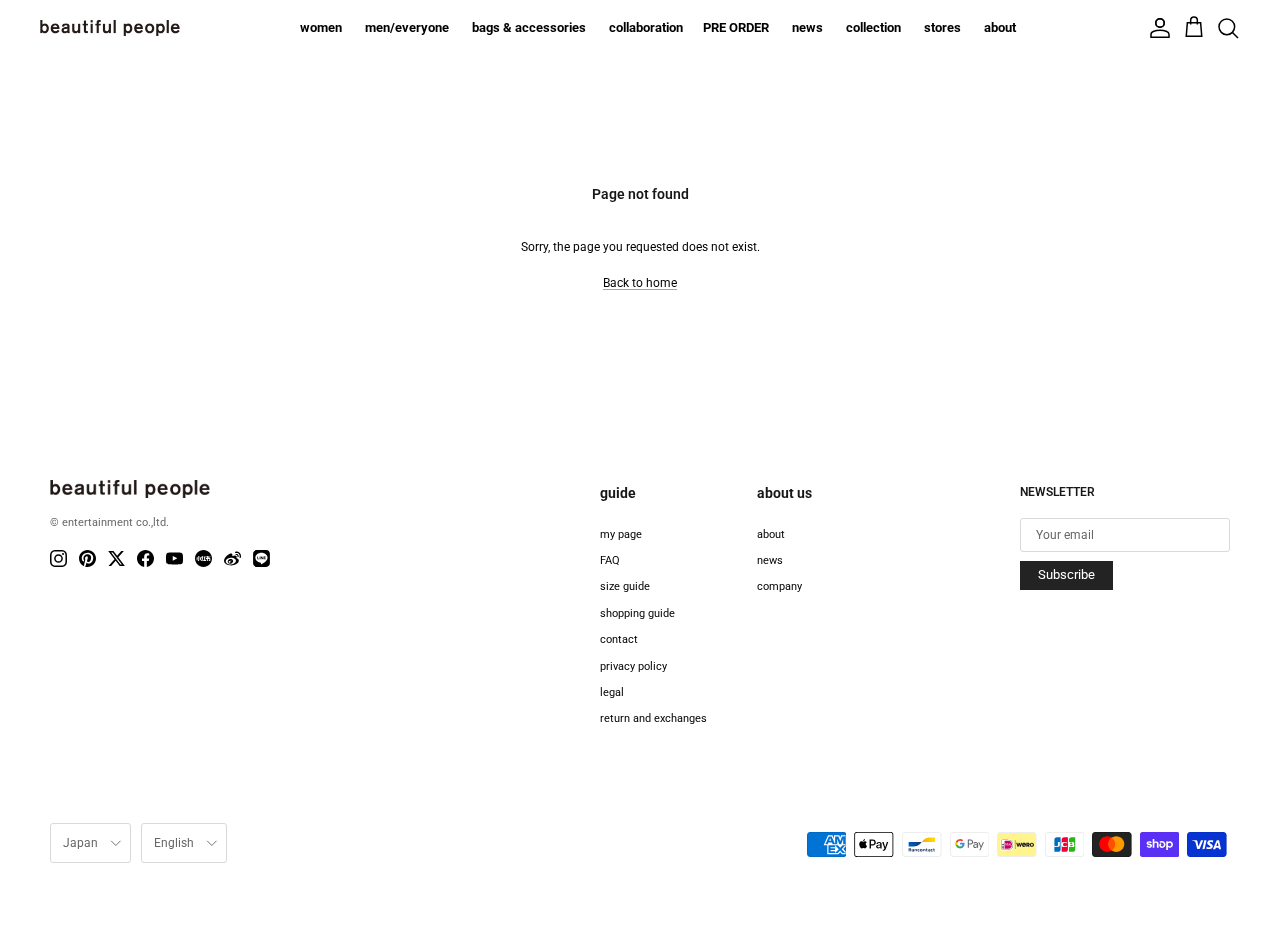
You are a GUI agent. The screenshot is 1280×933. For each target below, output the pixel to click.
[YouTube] (174, 558)
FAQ (610, 560)
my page (621, 534)
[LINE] (261, 558)
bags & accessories (529, 27)
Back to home (640, 283)
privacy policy (633, 666)
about (1000, 27)
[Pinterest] (87, 558)
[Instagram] (58, 558)
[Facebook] (145, 558)
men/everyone (407, 27)
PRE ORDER (736, 27)
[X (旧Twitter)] (116, 558)
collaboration (646, 27)
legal (612, 692)
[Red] (203, 558)
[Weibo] (232, 558)
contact (619, 639)
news (807, 27)
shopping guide (637, 613)
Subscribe (1066, 574)
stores (942, 27)
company (779, 586)
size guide (625, 586)
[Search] (1228, 28)
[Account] (1160, 28)
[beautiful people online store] (110, 28)
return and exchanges (653, 718)
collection (873, 27)
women (321, 27)
